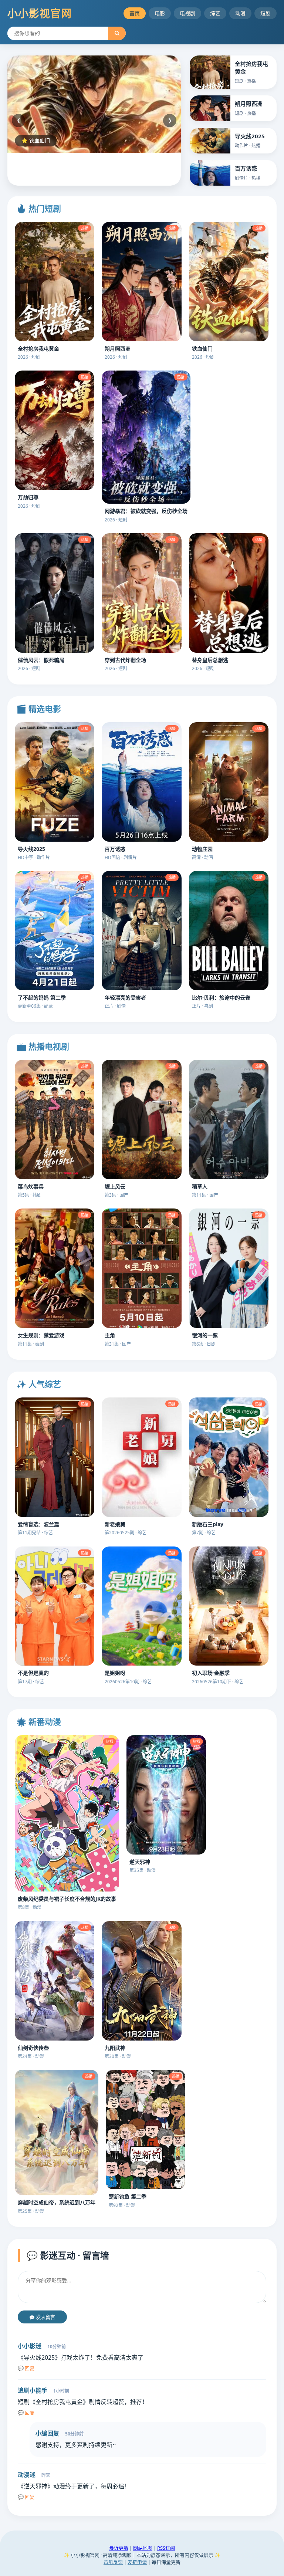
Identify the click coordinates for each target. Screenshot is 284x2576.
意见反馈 (113, 2562)
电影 (160, 13)
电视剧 (187, 13)
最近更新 (119, 2548)
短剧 (266, 13)
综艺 (215, 13)
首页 (135, 13)
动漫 (240, 13)
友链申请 (137, 2562)
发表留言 (45, 2317)
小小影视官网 (40, 13)
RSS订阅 (166, 2548)
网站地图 (143, 2548)
